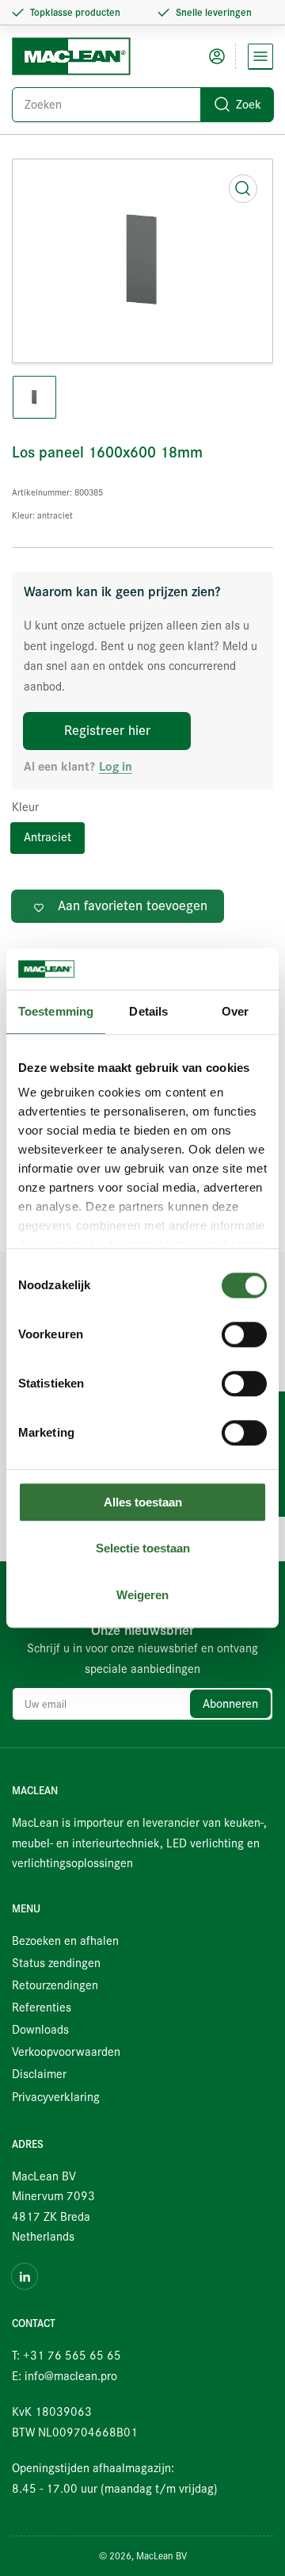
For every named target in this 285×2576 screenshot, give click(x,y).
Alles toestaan (143, 1502)
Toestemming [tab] (56, 1011)
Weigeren (142, 1595)
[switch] (244, 1334)
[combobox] (142, 105)
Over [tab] (235, 1011)
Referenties (42, 2008)
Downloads (40, 2030)
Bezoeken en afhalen (65, 1941)
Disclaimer (39, 2074)
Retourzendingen (55, 1985)
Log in (116, 767)
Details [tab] (148, 1011)
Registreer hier (107, 731)
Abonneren (230, 1704)
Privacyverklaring (56, 2097)
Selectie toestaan (143, 1549)
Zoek (249, 105)
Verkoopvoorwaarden (66, 2052)
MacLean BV (161, 2556)
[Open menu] (260, 56)
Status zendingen (56, 1963)
